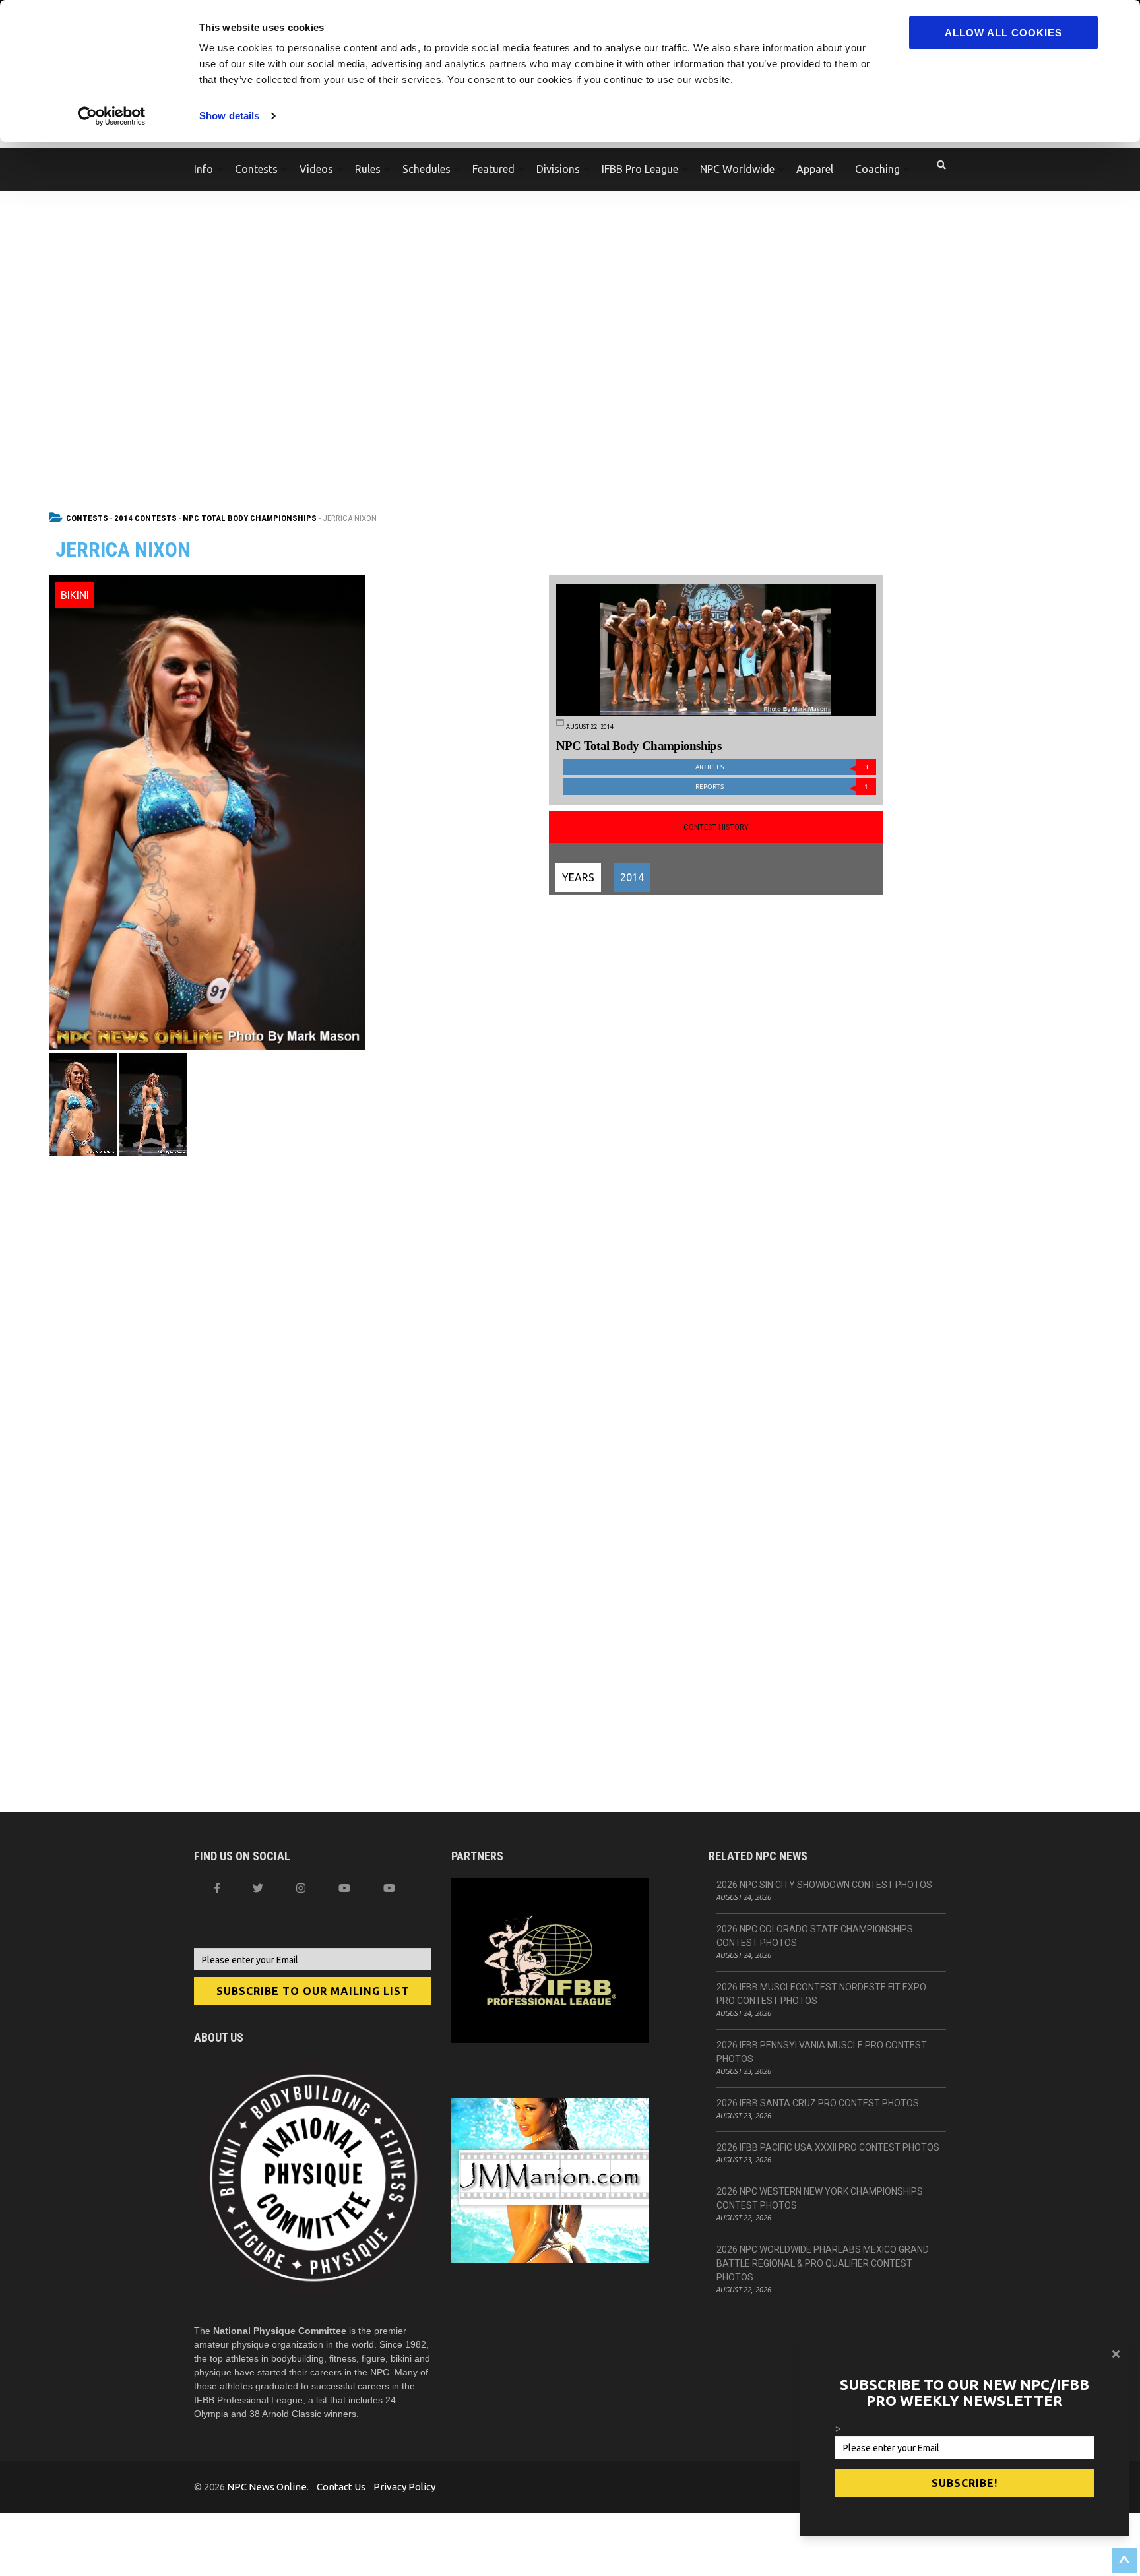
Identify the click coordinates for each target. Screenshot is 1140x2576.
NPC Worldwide (737, 169)
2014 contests (145, 518)
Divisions (558, 169)
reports (782, 787)
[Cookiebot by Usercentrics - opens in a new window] (112, 116)
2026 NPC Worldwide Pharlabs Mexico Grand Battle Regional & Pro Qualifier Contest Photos (823, 2263)
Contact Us (341, 2487)
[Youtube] (389, 1888)
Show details (229, 116)
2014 (632, 877)
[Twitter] (258, 1888)
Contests (256, 169)
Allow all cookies (1003, 33)
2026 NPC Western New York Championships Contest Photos (820, 2198)
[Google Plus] (344, 1888)
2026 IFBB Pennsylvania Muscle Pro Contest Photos (822, 2052)
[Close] (1116, 2354)
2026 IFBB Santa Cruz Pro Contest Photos (818, 2103)
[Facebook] (217, 1888)
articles (782, 767)
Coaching (877, 169)
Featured (493, 169)
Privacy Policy (404, 2487)
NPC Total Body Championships (250, 518)
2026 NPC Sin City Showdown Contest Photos (824, 1885)
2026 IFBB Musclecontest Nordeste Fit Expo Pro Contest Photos (821, 1994)
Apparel (815, 169)
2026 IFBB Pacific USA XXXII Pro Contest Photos (828, 2147)
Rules (368, 169)
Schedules (427, 169)
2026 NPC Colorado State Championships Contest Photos (815, 1936)
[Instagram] (301, 1888)
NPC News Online (267, 2487)
